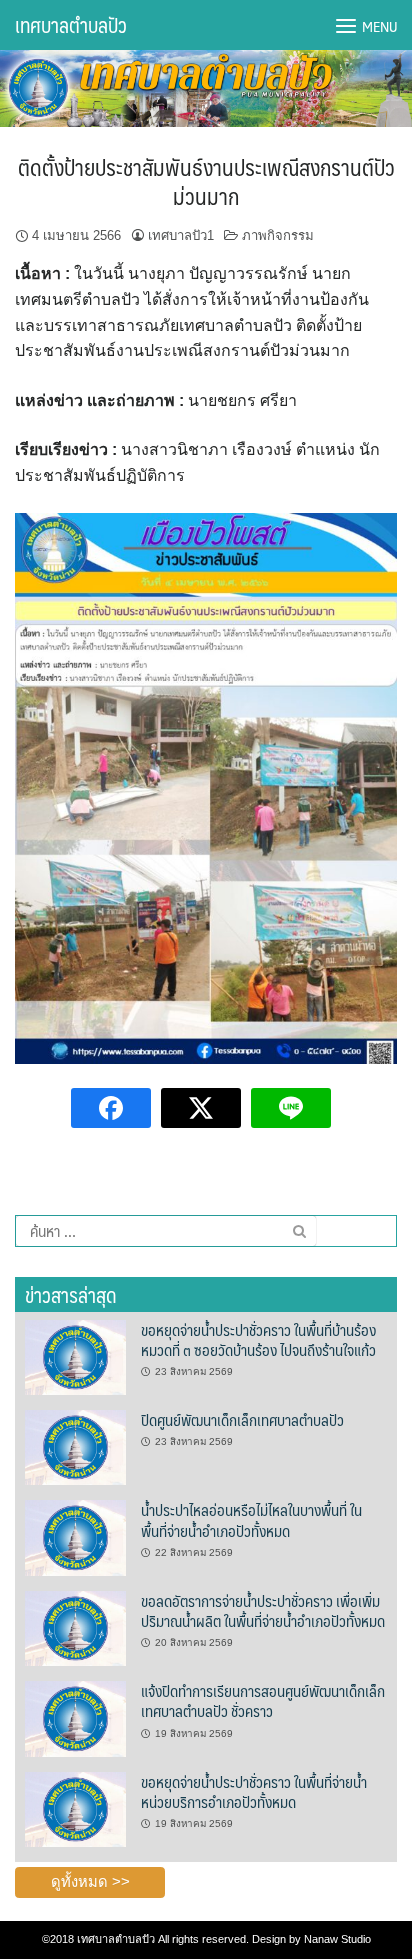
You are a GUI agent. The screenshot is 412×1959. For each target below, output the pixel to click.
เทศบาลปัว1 (181, 235)
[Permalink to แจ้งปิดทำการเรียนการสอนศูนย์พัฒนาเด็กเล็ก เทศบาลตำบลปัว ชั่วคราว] (75, 1718)
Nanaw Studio (337, 1939)
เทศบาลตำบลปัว (71, 25)
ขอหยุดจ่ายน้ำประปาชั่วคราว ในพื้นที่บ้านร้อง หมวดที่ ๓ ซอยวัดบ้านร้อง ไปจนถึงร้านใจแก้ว (258, 1339)
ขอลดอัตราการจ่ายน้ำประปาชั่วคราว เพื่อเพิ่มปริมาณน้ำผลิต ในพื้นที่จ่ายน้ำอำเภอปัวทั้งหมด (263, 1610)
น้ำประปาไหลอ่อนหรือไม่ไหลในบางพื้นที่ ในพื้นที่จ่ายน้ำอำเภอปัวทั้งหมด (251, 1519)
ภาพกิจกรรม (278, 235)
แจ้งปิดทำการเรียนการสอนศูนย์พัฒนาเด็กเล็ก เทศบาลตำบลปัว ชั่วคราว (263, 1700)
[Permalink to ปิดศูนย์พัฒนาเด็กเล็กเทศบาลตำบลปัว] (75, 1447)
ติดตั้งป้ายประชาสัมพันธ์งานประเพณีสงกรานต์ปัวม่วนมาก (206, 181)
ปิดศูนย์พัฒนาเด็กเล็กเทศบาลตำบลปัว (242, 1419)
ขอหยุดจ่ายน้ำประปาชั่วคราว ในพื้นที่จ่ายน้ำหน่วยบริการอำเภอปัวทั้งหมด (254, 1791)
